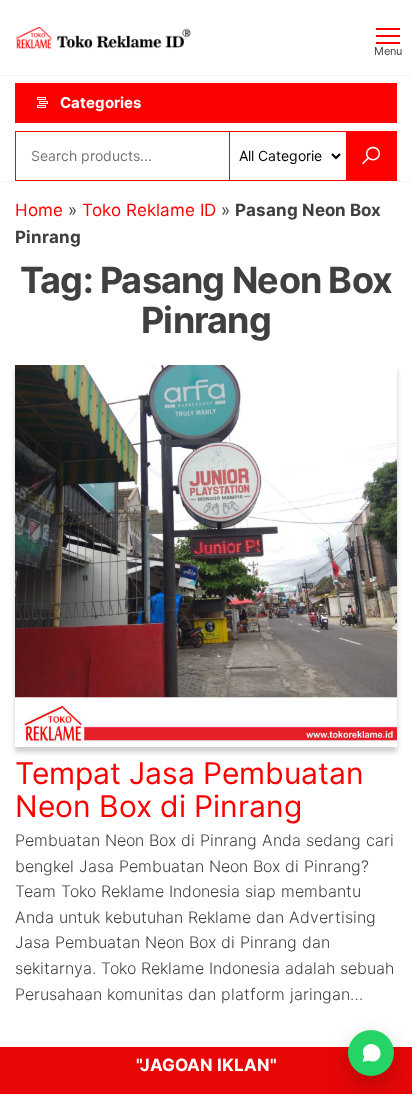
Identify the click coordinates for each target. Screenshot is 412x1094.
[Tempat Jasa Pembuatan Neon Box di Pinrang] (206, 555)
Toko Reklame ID (149, 210)
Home (39, 210)
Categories (100, 102)
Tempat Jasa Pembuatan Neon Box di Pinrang (189, 789)
